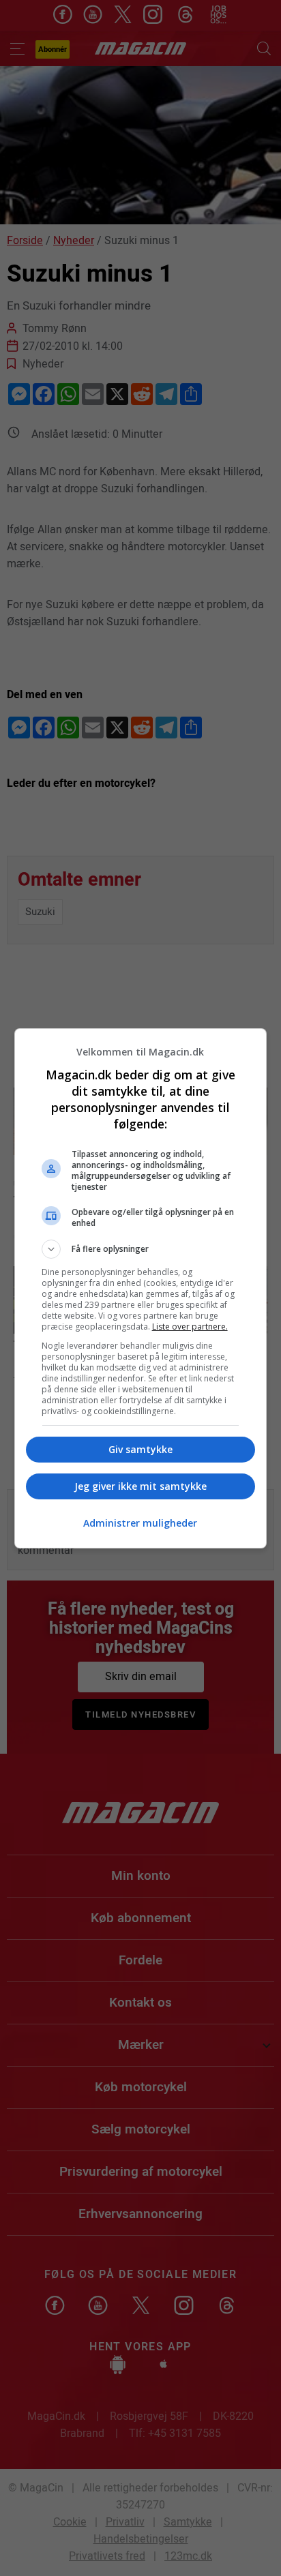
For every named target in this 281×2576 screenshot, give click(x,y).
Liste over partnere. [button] (190, 1327)
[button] (141, 1249)
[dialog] (141, 1288)
